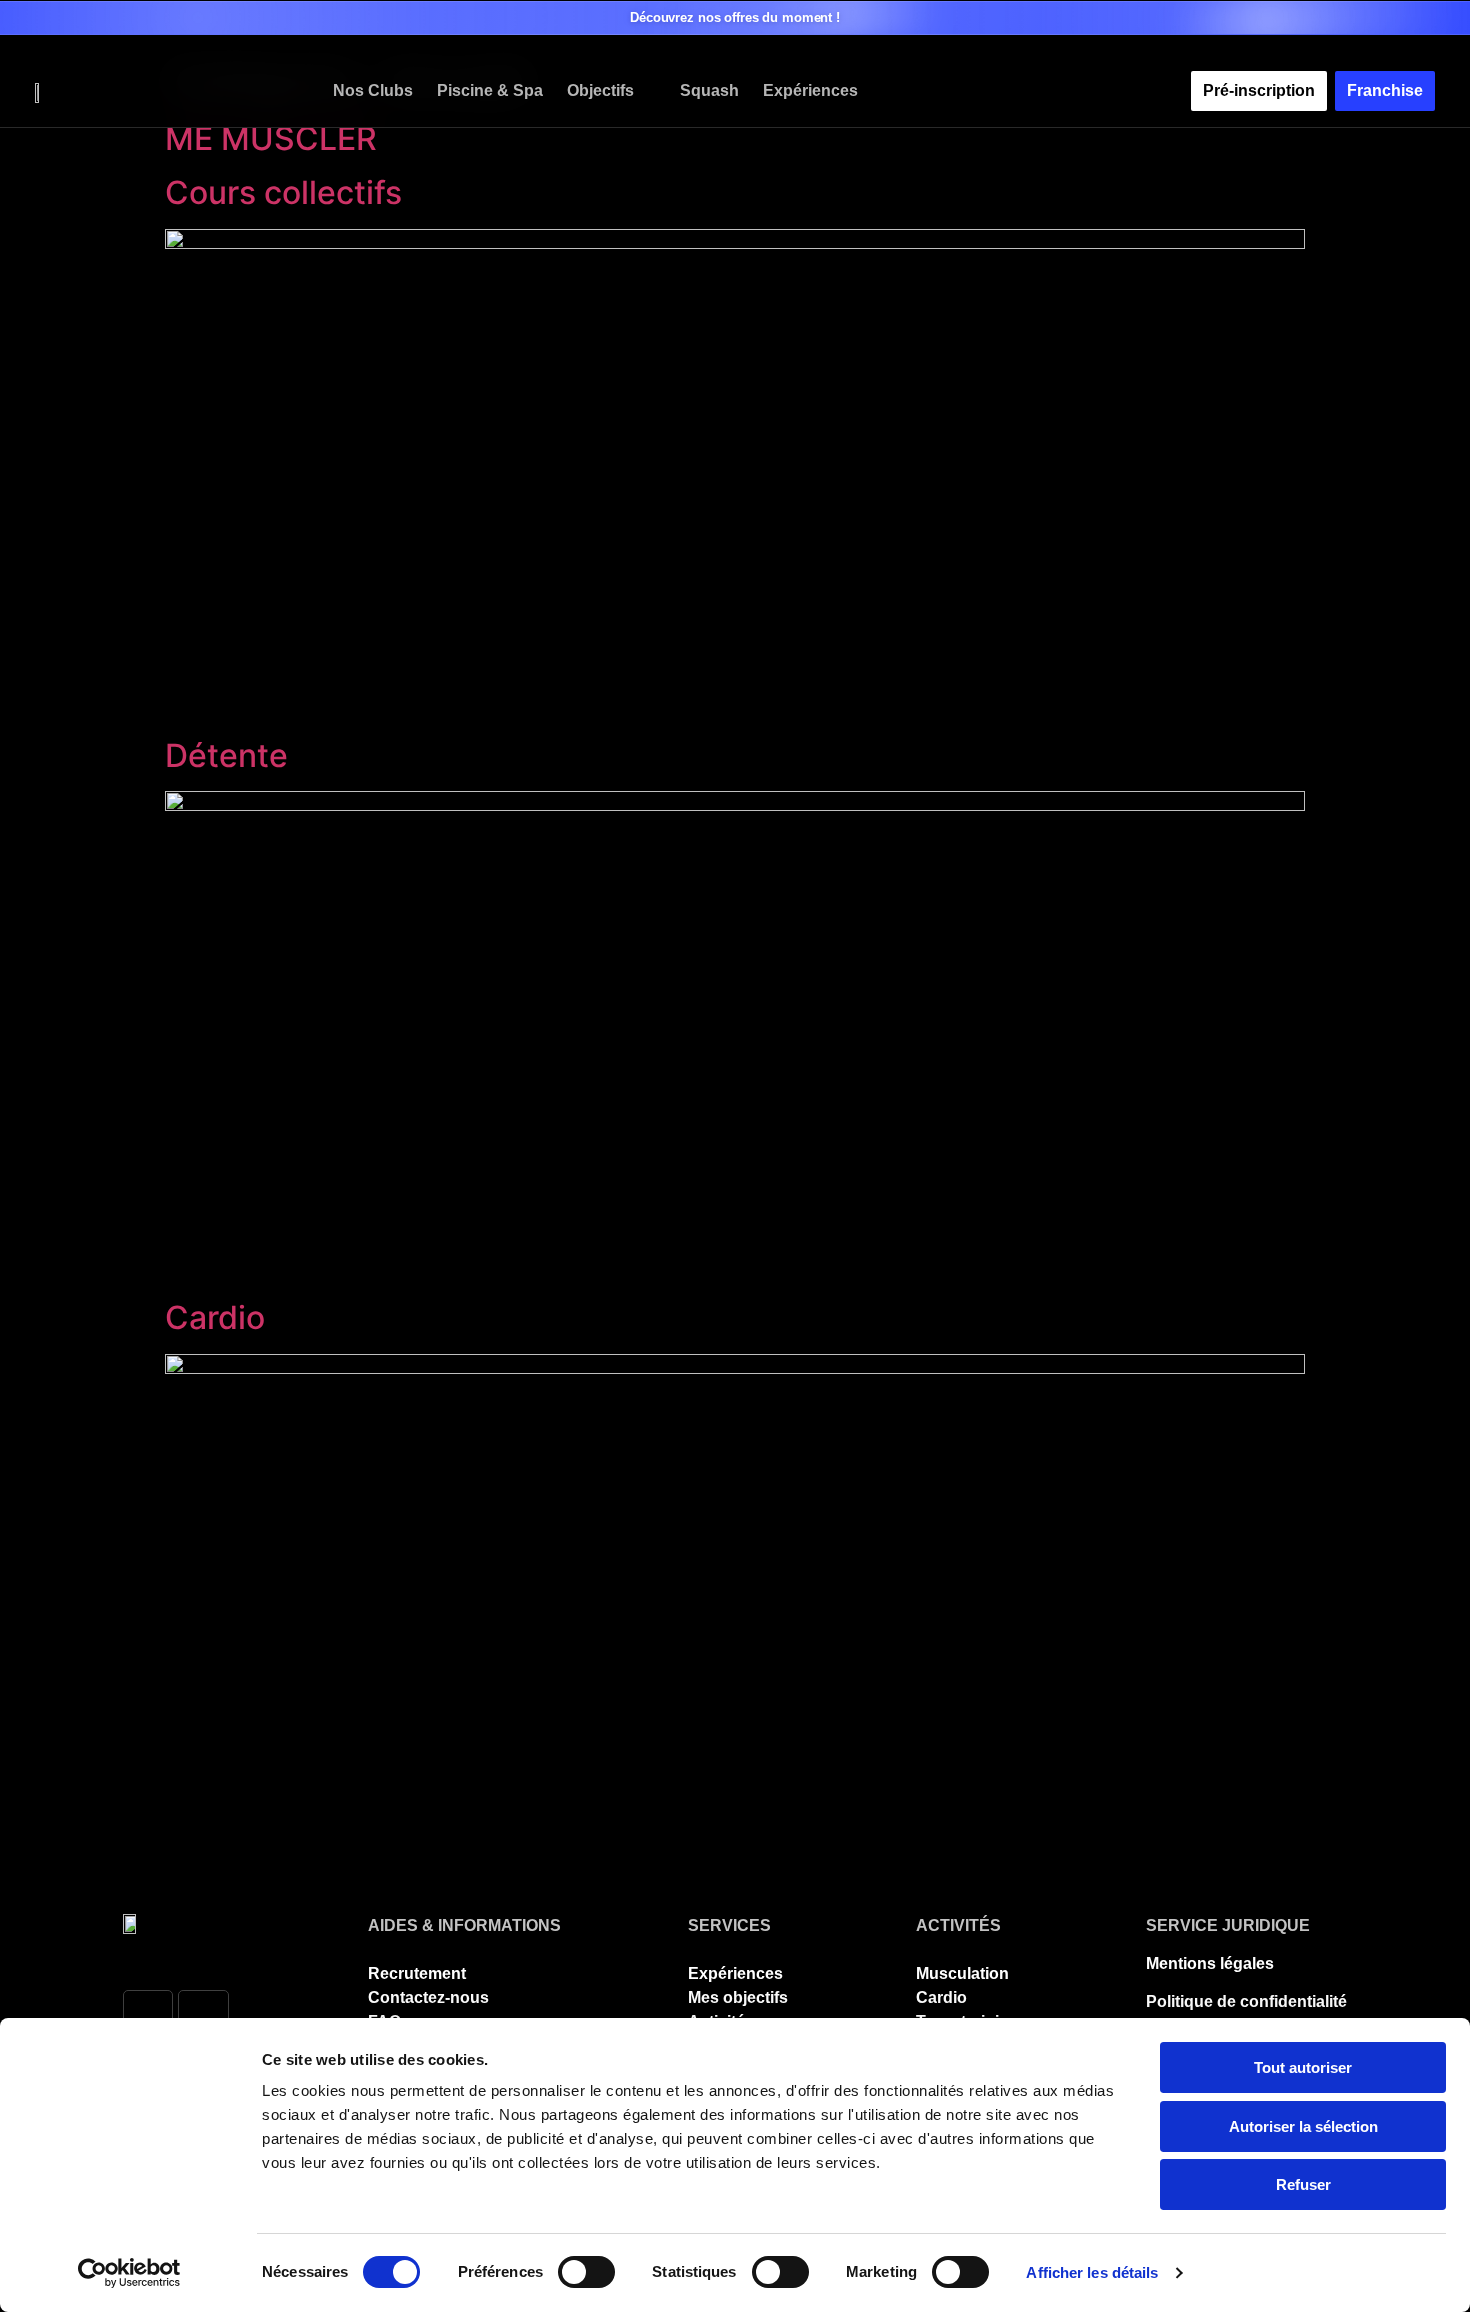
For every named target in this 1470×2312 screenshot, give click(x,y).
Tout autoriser (1303, 2067)
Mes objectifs (738, 1997)
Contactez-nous (428, 1997)
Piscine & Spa (490, 90)
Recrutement (417, 1973)
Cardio (215, 1317)
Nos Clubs (373, 90)
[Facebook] (148, 2015)
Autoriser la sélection (1303, 2126)
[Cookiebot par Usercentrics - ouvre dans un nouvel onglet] (129, 2273)
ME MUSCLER (271, 138)
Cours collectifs (283, 192)
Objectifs (600, 90)
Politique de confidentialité (1246, 2001)
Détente (226, 755)
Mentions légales (1210, 1963)
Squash (709, 90)
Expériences (810, 90)
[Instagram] (203, 2015)
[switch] (586, 2272)
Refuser (1303, 2184)
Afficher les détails (1092, 2272)
